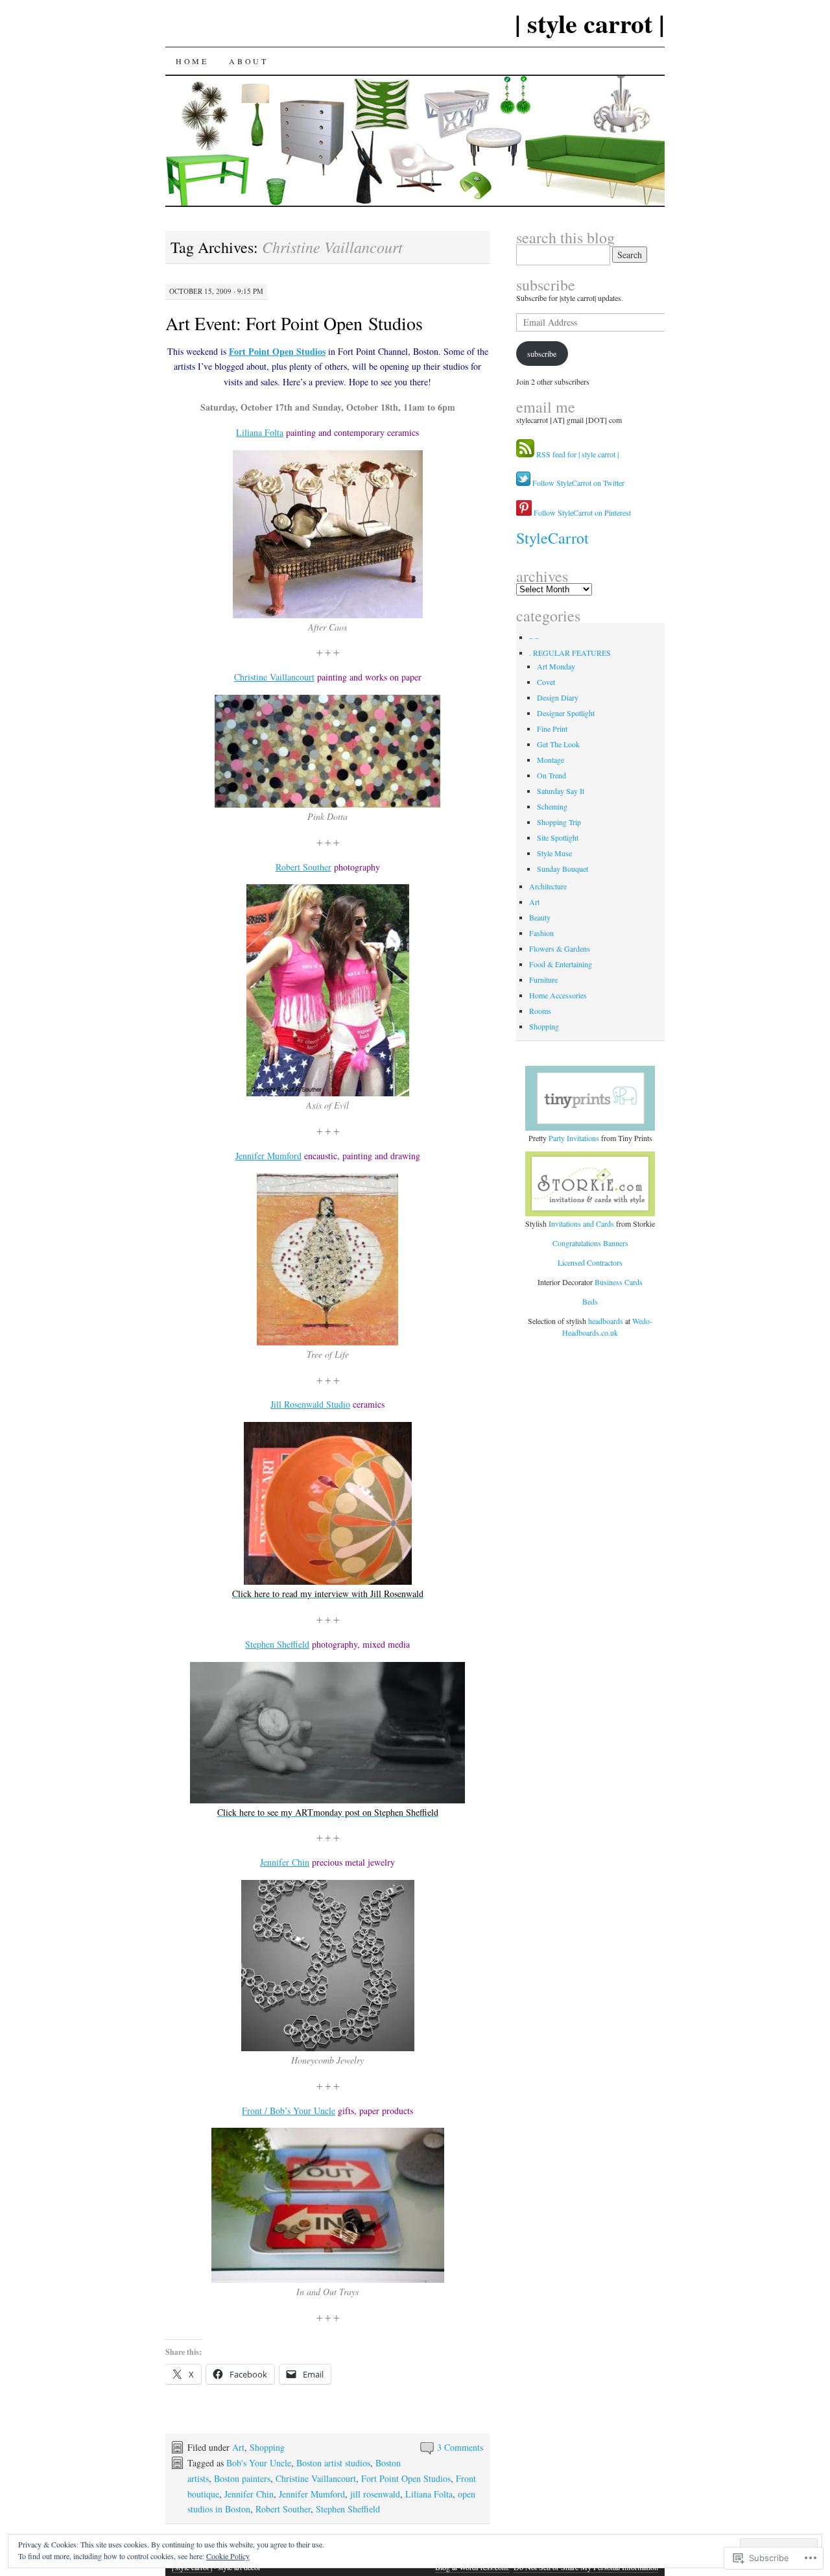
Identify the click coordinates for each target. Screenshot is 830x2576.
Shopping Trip (559, 822)
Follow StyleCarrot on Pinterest (581, 512)
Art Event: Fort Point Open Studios (294, 323)
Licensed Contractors (590, 1262)
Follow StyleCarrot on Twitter (577, 483)
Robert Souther (303, 867)
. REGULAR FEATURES (570, 653)
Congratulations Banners (590, 1243)
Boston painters (242, 2478)
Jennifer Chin (285, 1862)
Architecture (548, 886)
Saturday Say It (561, 791)
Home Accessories (558, 995)
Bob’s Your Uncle (302, 2111)
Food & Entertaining (561, 964)
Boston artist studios (333, 2463)
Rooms (540, 1011)
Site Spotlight (558, 837)
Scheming (552, 806)
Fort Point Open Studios (277, 351)
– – (534, 637)
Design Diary (558, 697)
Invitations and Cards (581, 1223)
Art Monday (556, 666)
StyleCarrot (552, 538)
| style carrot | (590, 23)
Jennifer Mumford (268, 1156)
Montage (551, 760)
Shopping (267, 2447)
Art (238, 2447)
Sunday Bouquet (563, 869)
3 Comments (460, 2447)
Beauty (540, 917)
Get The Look (558, 744)
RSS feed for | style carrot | (577, 454)
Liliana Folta (260, 432)
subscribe (546, 285)
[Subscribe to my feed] (525, 454)
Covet (546, 682)
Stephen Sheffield (277, 1644)
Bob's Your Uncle (259, 2463)
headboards (607, 1321)
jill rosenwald (375, 2494)
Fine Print (552, 728)
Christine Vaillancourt (274, 677)
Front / (256, 2111)
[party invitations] (591, 1098)
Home (192, 61)
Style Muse (554, 853)
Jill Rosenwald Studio (310, 1404)
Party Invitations (574, 1138)
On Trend (551, 775)
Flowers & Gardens (560, 948)
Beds (590, 1301)
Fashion (541, 933)
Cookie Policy (228, 2556)
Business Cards (619, 1282)
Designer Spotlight (566, 713)
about (248, 61)
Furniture (543, 980)
